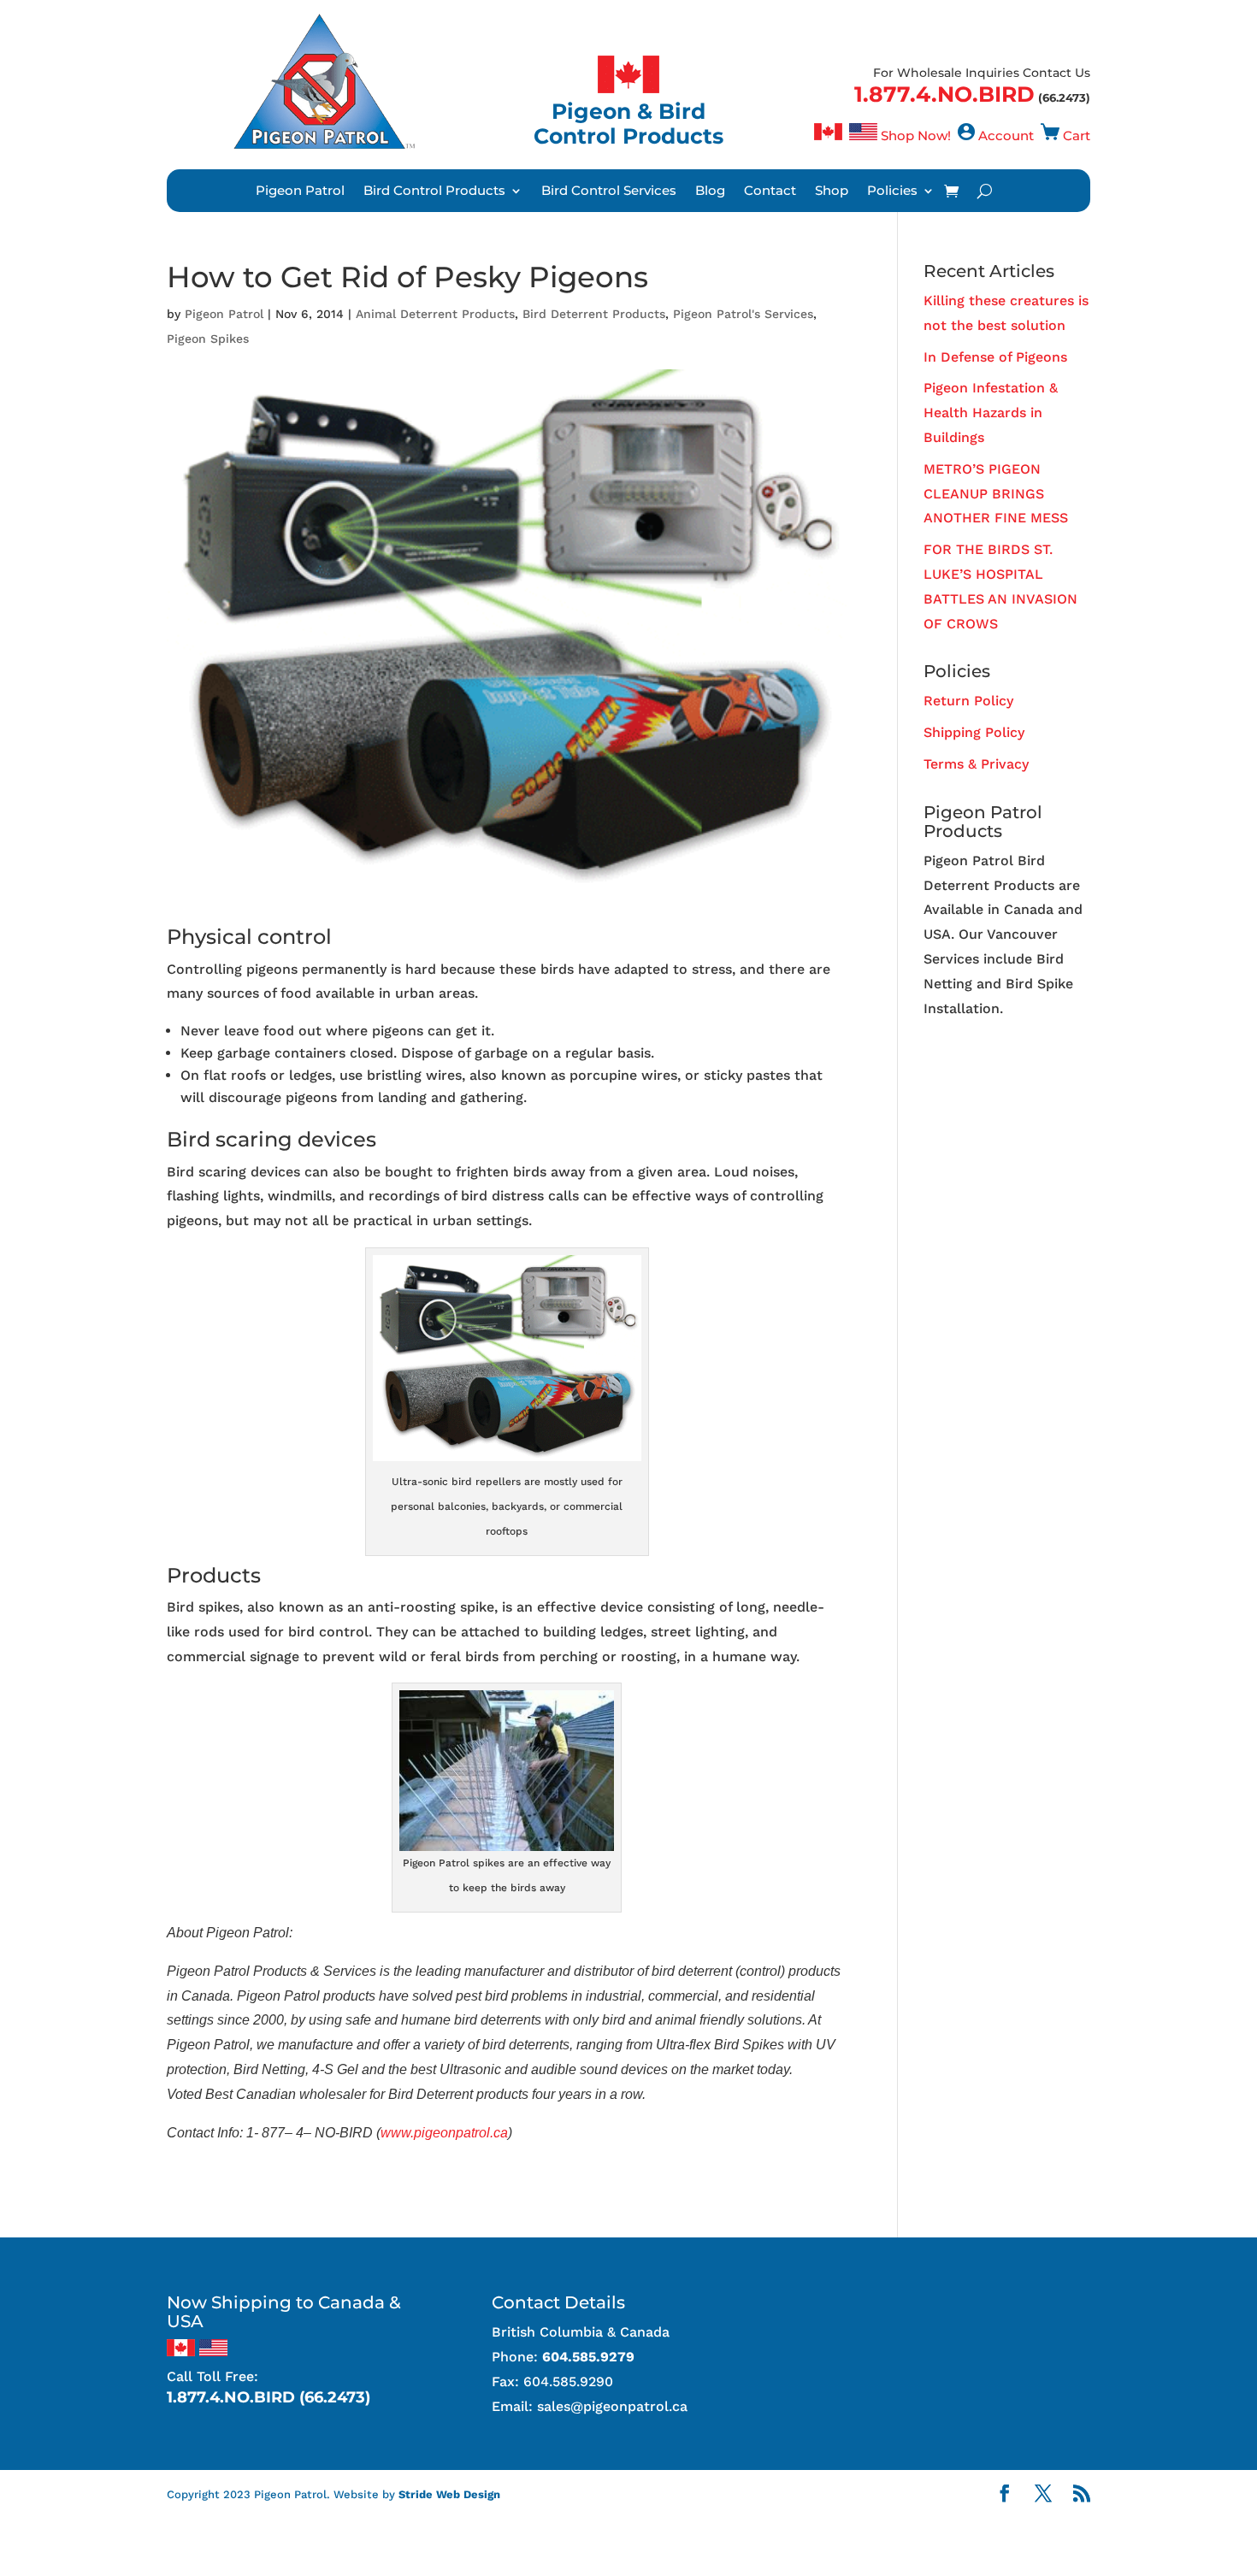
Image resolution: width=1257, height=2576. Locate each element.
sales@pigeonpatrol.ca (612, 2406)
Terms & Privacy (976, 764)
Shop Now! (916, 136)
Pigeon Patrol (300, 192)
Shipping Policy (974, 732)
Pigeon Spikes (208, 339)
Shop (832, 192)
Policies (892, 192)
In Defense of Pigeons (995, 357)
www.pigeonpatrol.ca (444, 2133)
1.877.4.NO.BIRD (944, 94)
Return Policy (968, 701)
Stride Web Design (449, 2494)
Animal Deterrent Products (435, 314)
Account (1006, 136)
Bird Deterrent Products (594, 314)
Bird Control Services (609, 192)
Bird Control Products (434, 192)
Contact (770, 192)
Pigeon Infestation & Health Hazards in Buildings (991, 413)
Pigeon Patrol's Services (743, 314)
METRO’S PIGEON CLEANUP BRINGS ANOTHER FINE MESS (996, 494)
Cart (1077, 136)
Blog (710, 192)
